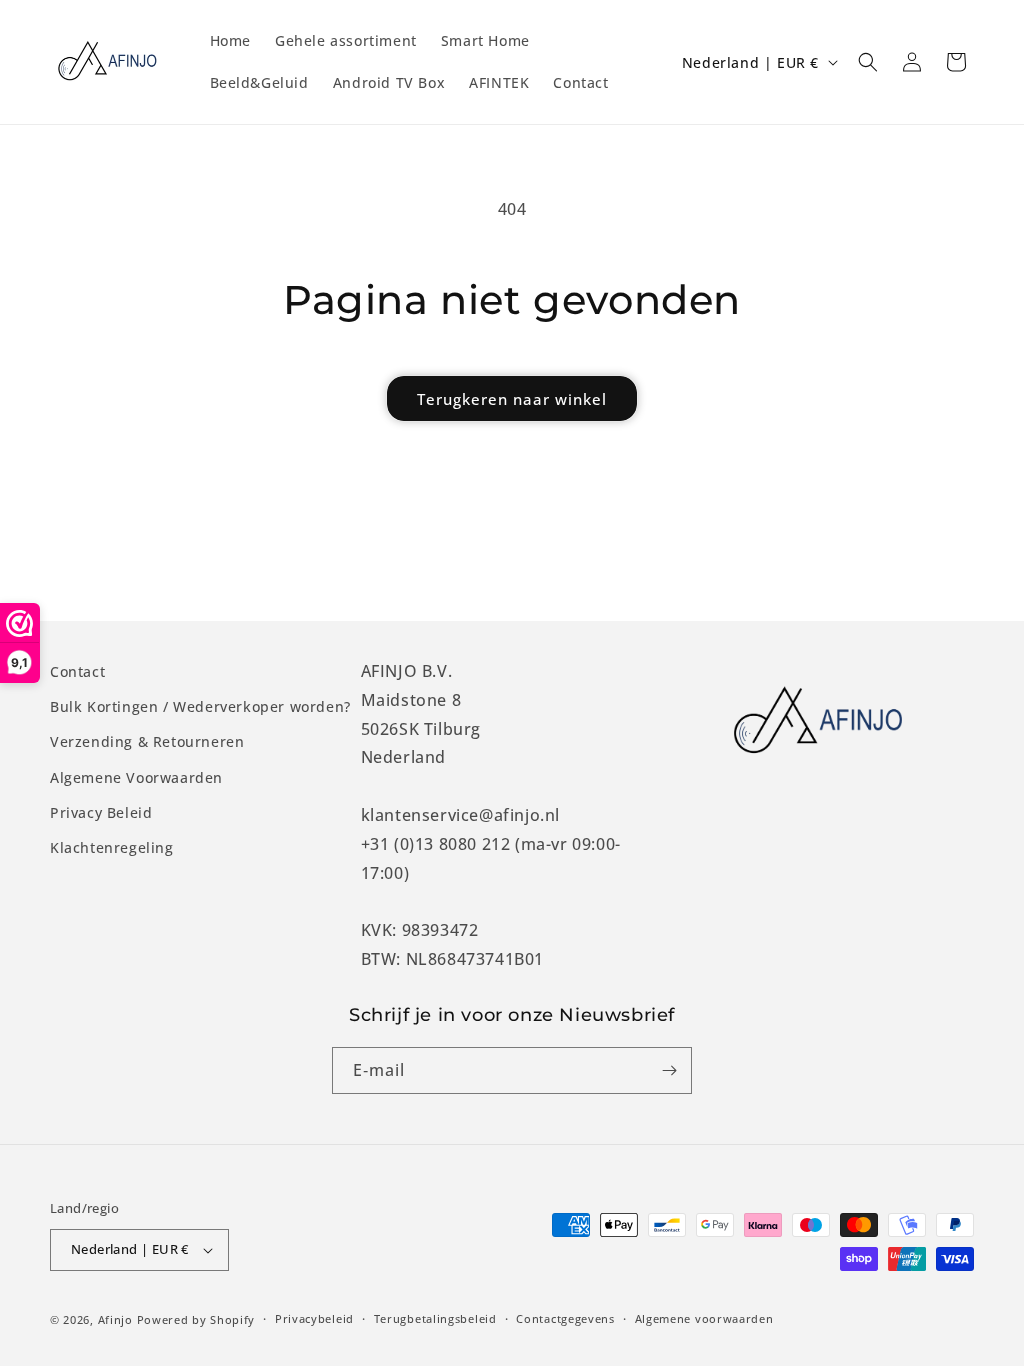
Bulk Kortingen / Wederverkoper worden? (200, 706)
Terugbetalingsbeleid (435, 1318)
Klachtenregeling (112, 847)
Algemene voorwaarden (704, 1318)
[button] (868, 62)
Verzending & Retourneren (147, 741)
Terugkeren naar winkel (512, 399)
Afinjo (115, 1319)
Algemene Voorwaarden (136, 777)
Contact (77, 671)
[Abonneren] (669, 1070)
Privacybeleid (314, 1318)
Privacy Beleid (101, 812)
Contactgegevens (565, 1318)
